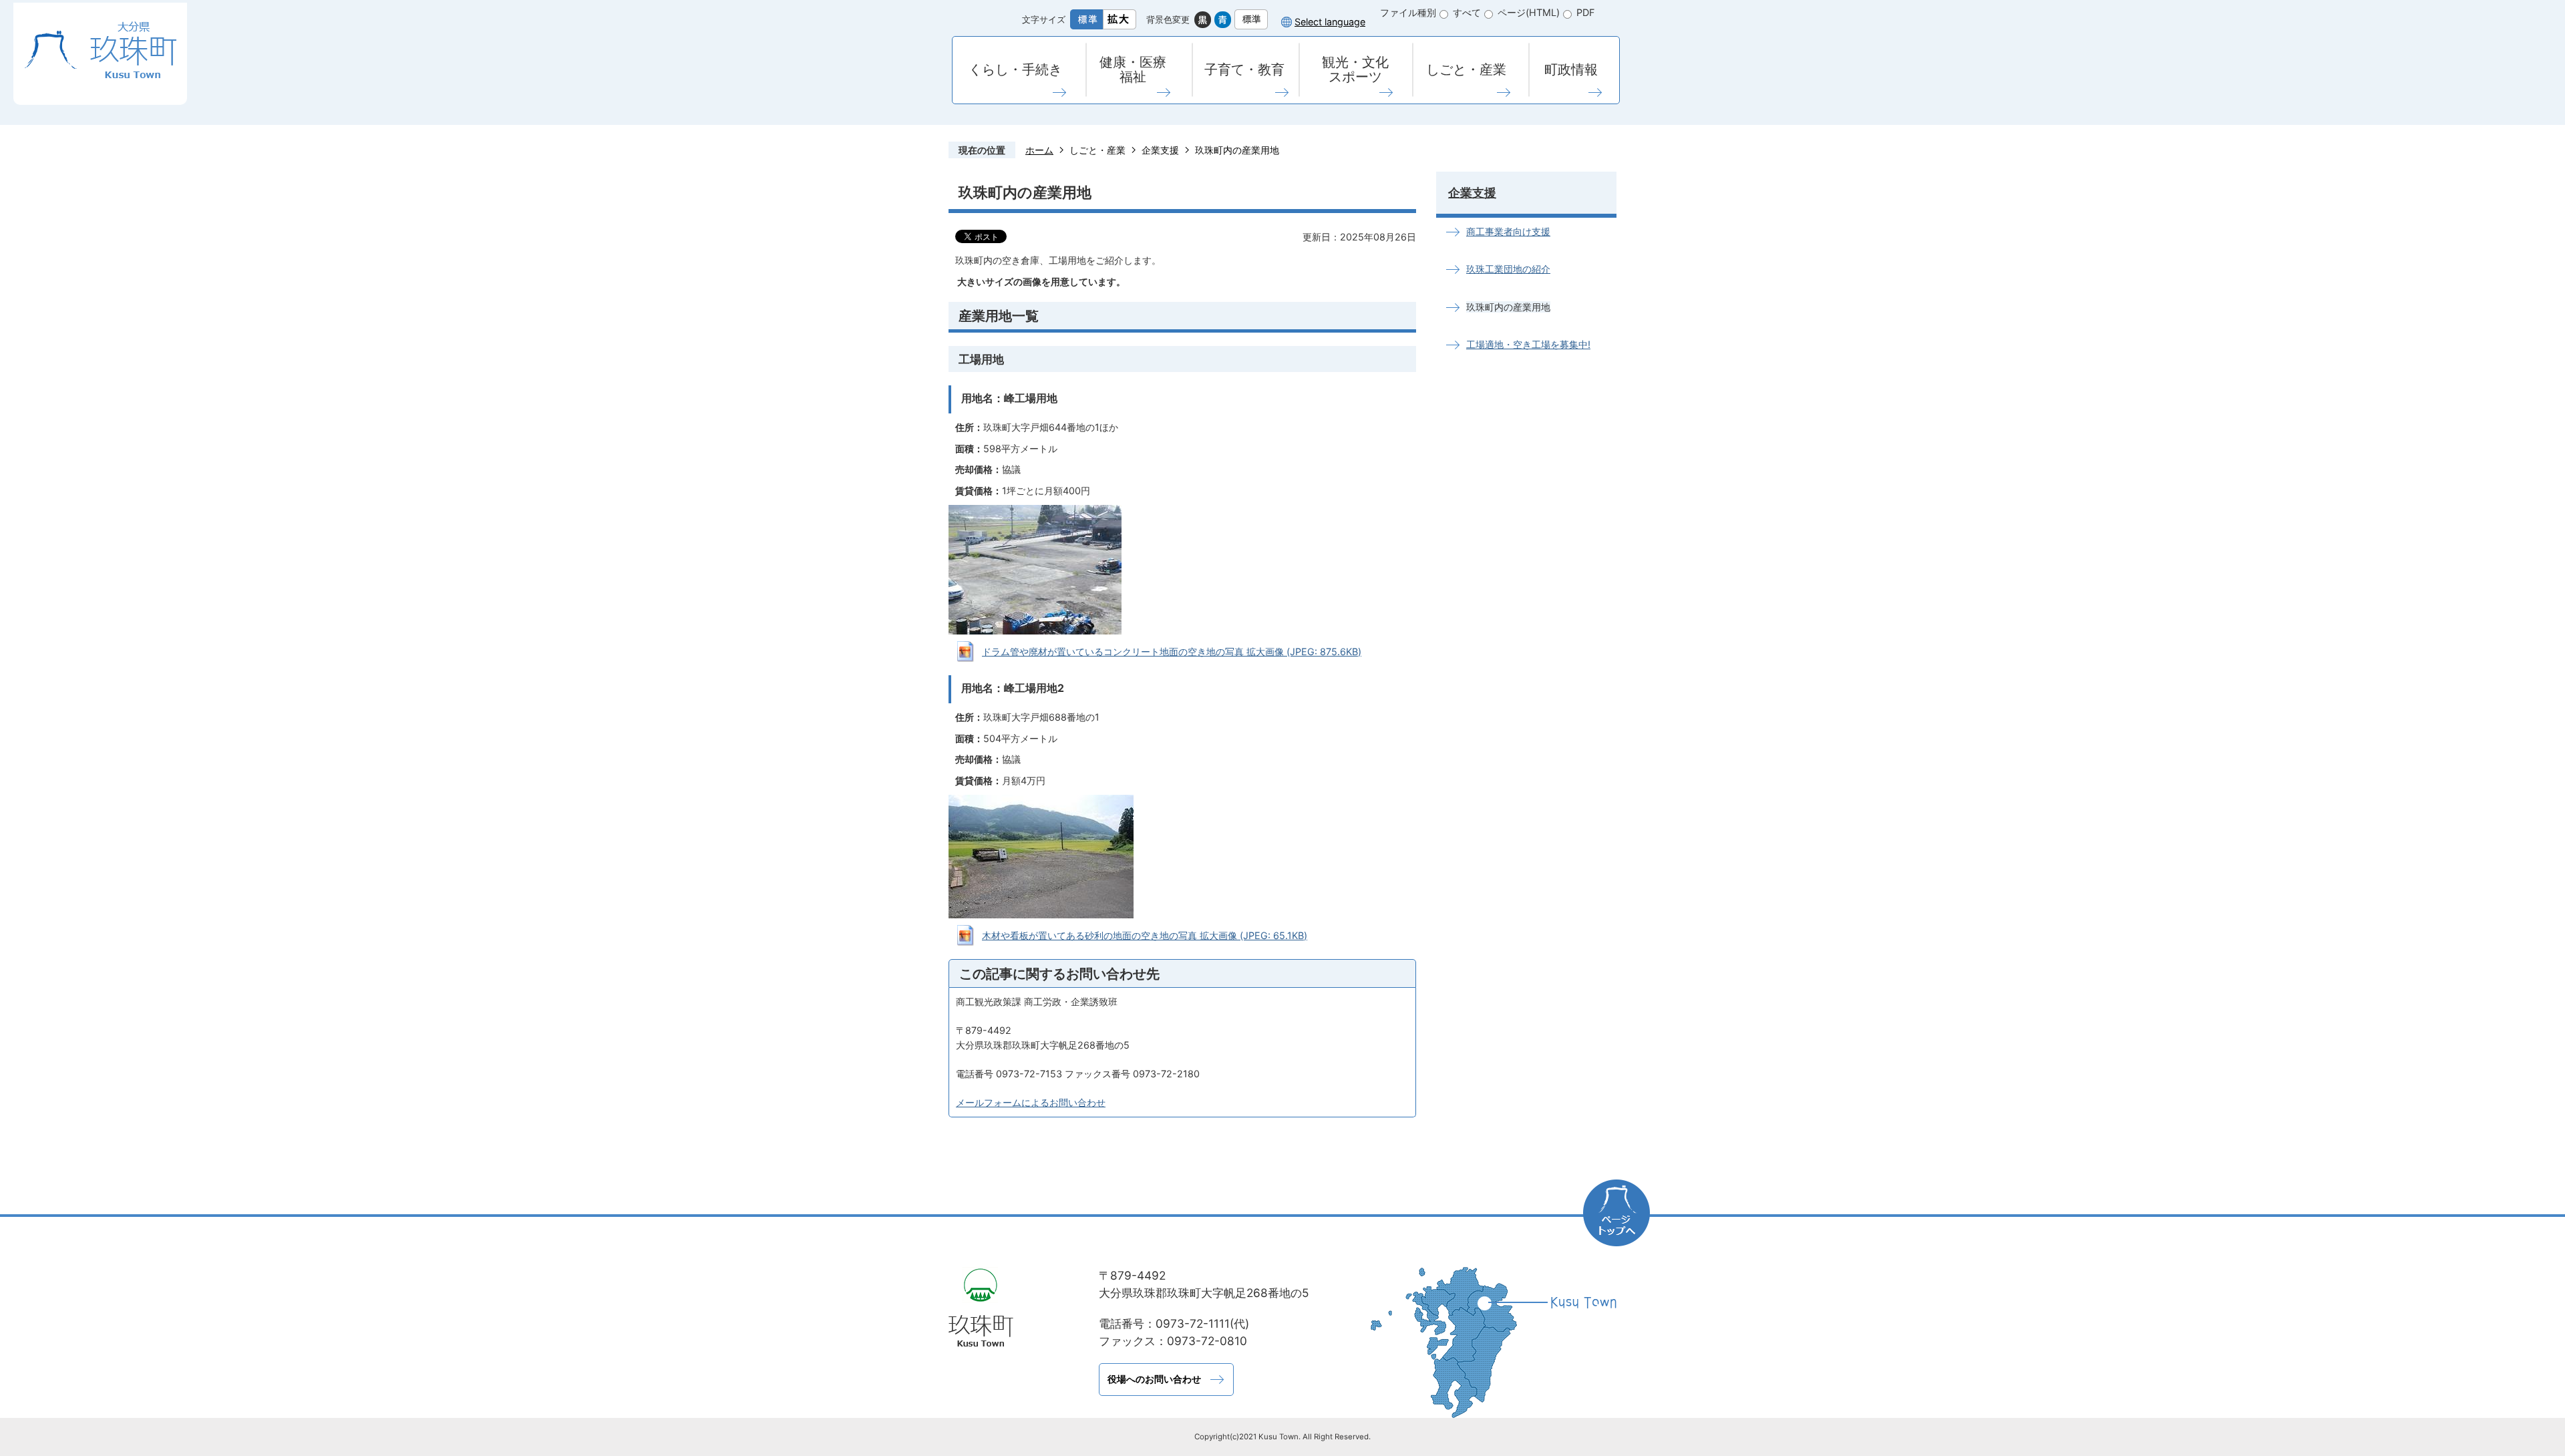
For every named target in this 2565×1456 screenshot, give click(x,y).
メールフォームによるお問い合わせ (1031, 1102)
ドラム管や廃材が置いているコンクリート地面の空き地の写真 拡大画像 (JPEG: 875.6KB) (1172, 652)
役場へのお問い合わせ (1154, 1379)
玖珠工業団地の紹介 (1508, 269)
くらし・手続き (1015, 69)
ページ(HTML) (1529, 12)
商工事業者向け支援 (1508, 231)
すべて (1467, 12)
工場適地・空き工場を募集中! (1528, 344)
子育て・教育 (1244, 69)
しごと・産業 (1466, 69)
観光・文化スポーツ (1355, 69)
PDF (1585, 12)
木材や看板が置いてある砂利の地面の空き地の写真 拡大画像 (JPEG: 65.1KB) (1145, 935)
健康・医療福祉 (1133, 69)
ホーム (1039, 150)
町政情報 (1571, 69)
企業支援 (1160, 150)
